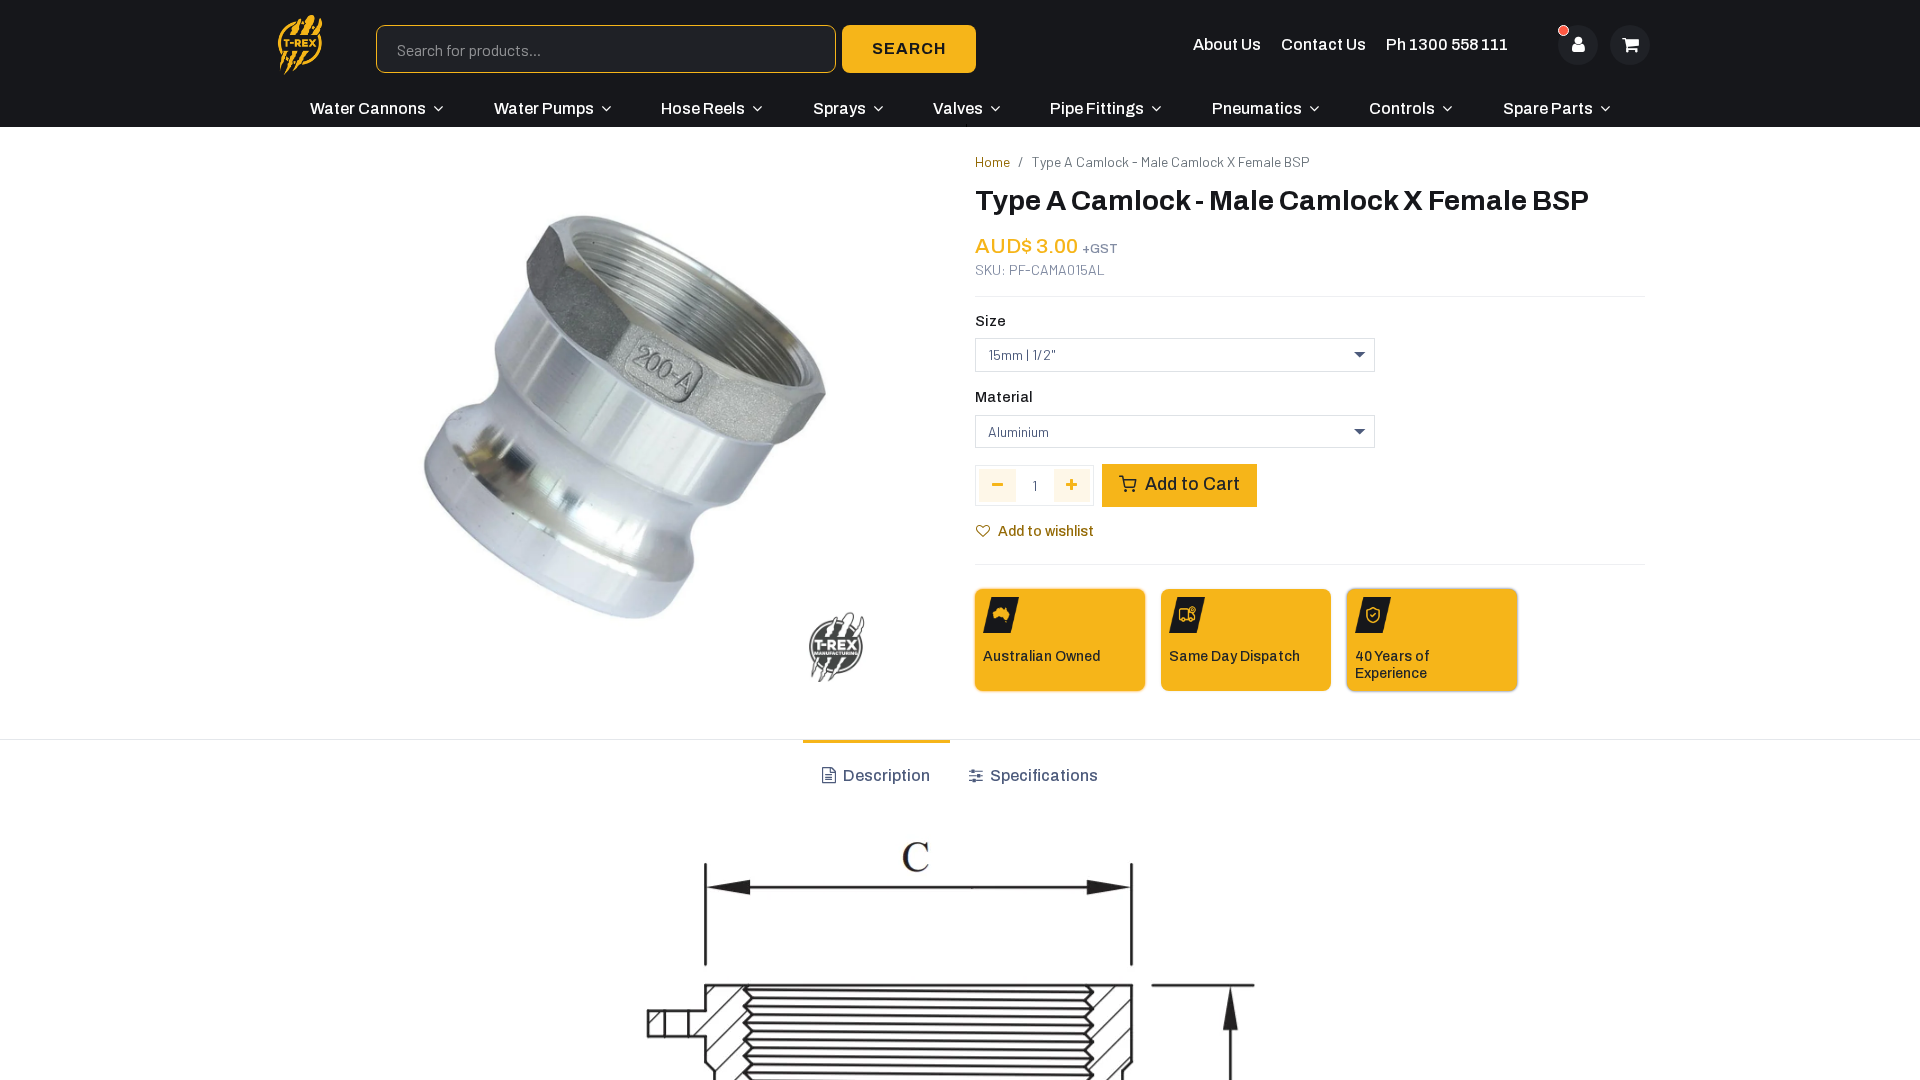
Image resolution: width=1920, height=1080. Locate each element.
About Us (1227, 44)
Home (992, 161)
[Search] (909, 49)
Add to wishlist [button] (1046, 531)
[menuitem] (376, 108)
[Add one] (1072, 485)
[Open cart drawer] (1630, 45)
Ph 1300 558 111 (1447, 44)
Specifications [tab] (1042, 775)
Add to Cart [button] (1190, 484)
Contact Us (1323, 44)
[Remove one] (997, 485)
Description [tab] (885, 775)
